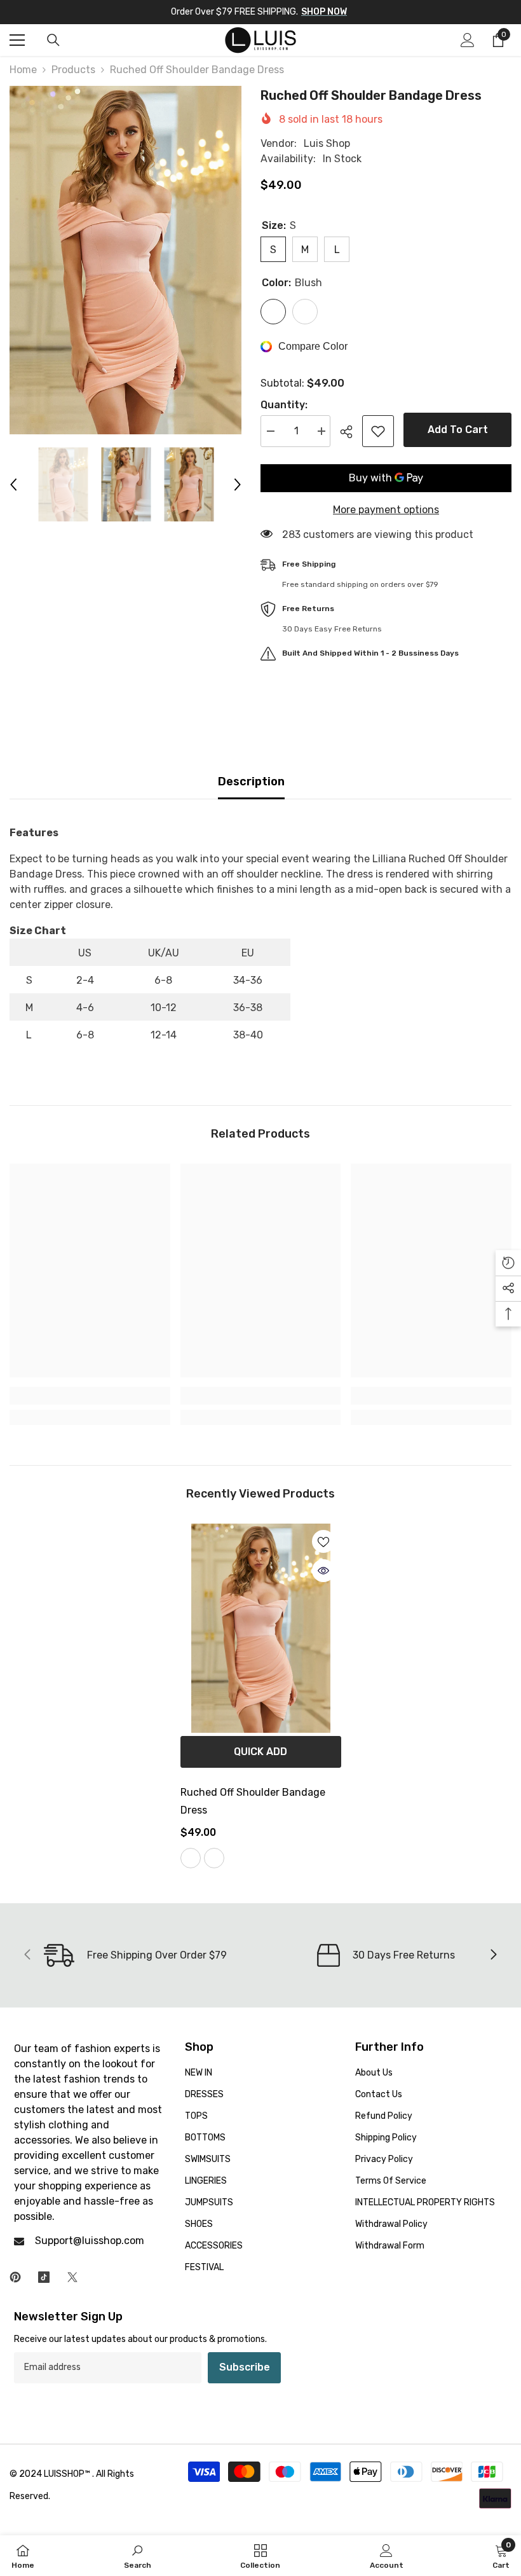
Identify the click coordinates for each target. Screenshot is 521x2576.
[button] (13, 485)
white (214, 1858)
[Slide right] (493, 1955)
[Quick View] (323, 1571)
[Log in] (468, 40)
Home (23, 70)
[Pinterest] (15, 2277)
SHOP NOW (324, 12)
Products (73, 70)
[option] (125, 260)
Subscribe (245, 2367)
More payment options (386, 510)
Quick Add (260, 1752)
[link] (90, 1396)
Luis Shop (327, 143)
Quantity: (284, 405)
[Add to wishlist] (378, 431)
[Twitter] (72, 2277)
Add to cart (458, 430)
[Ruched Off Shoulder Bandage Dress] (261, 1628)
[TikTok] (44, 2277)
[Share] (351, 432)
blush (191, 1858)
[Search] (53, 40)
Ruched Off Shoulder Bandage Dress (253, 1801)
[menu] (17, 40)
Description (251, 782)
